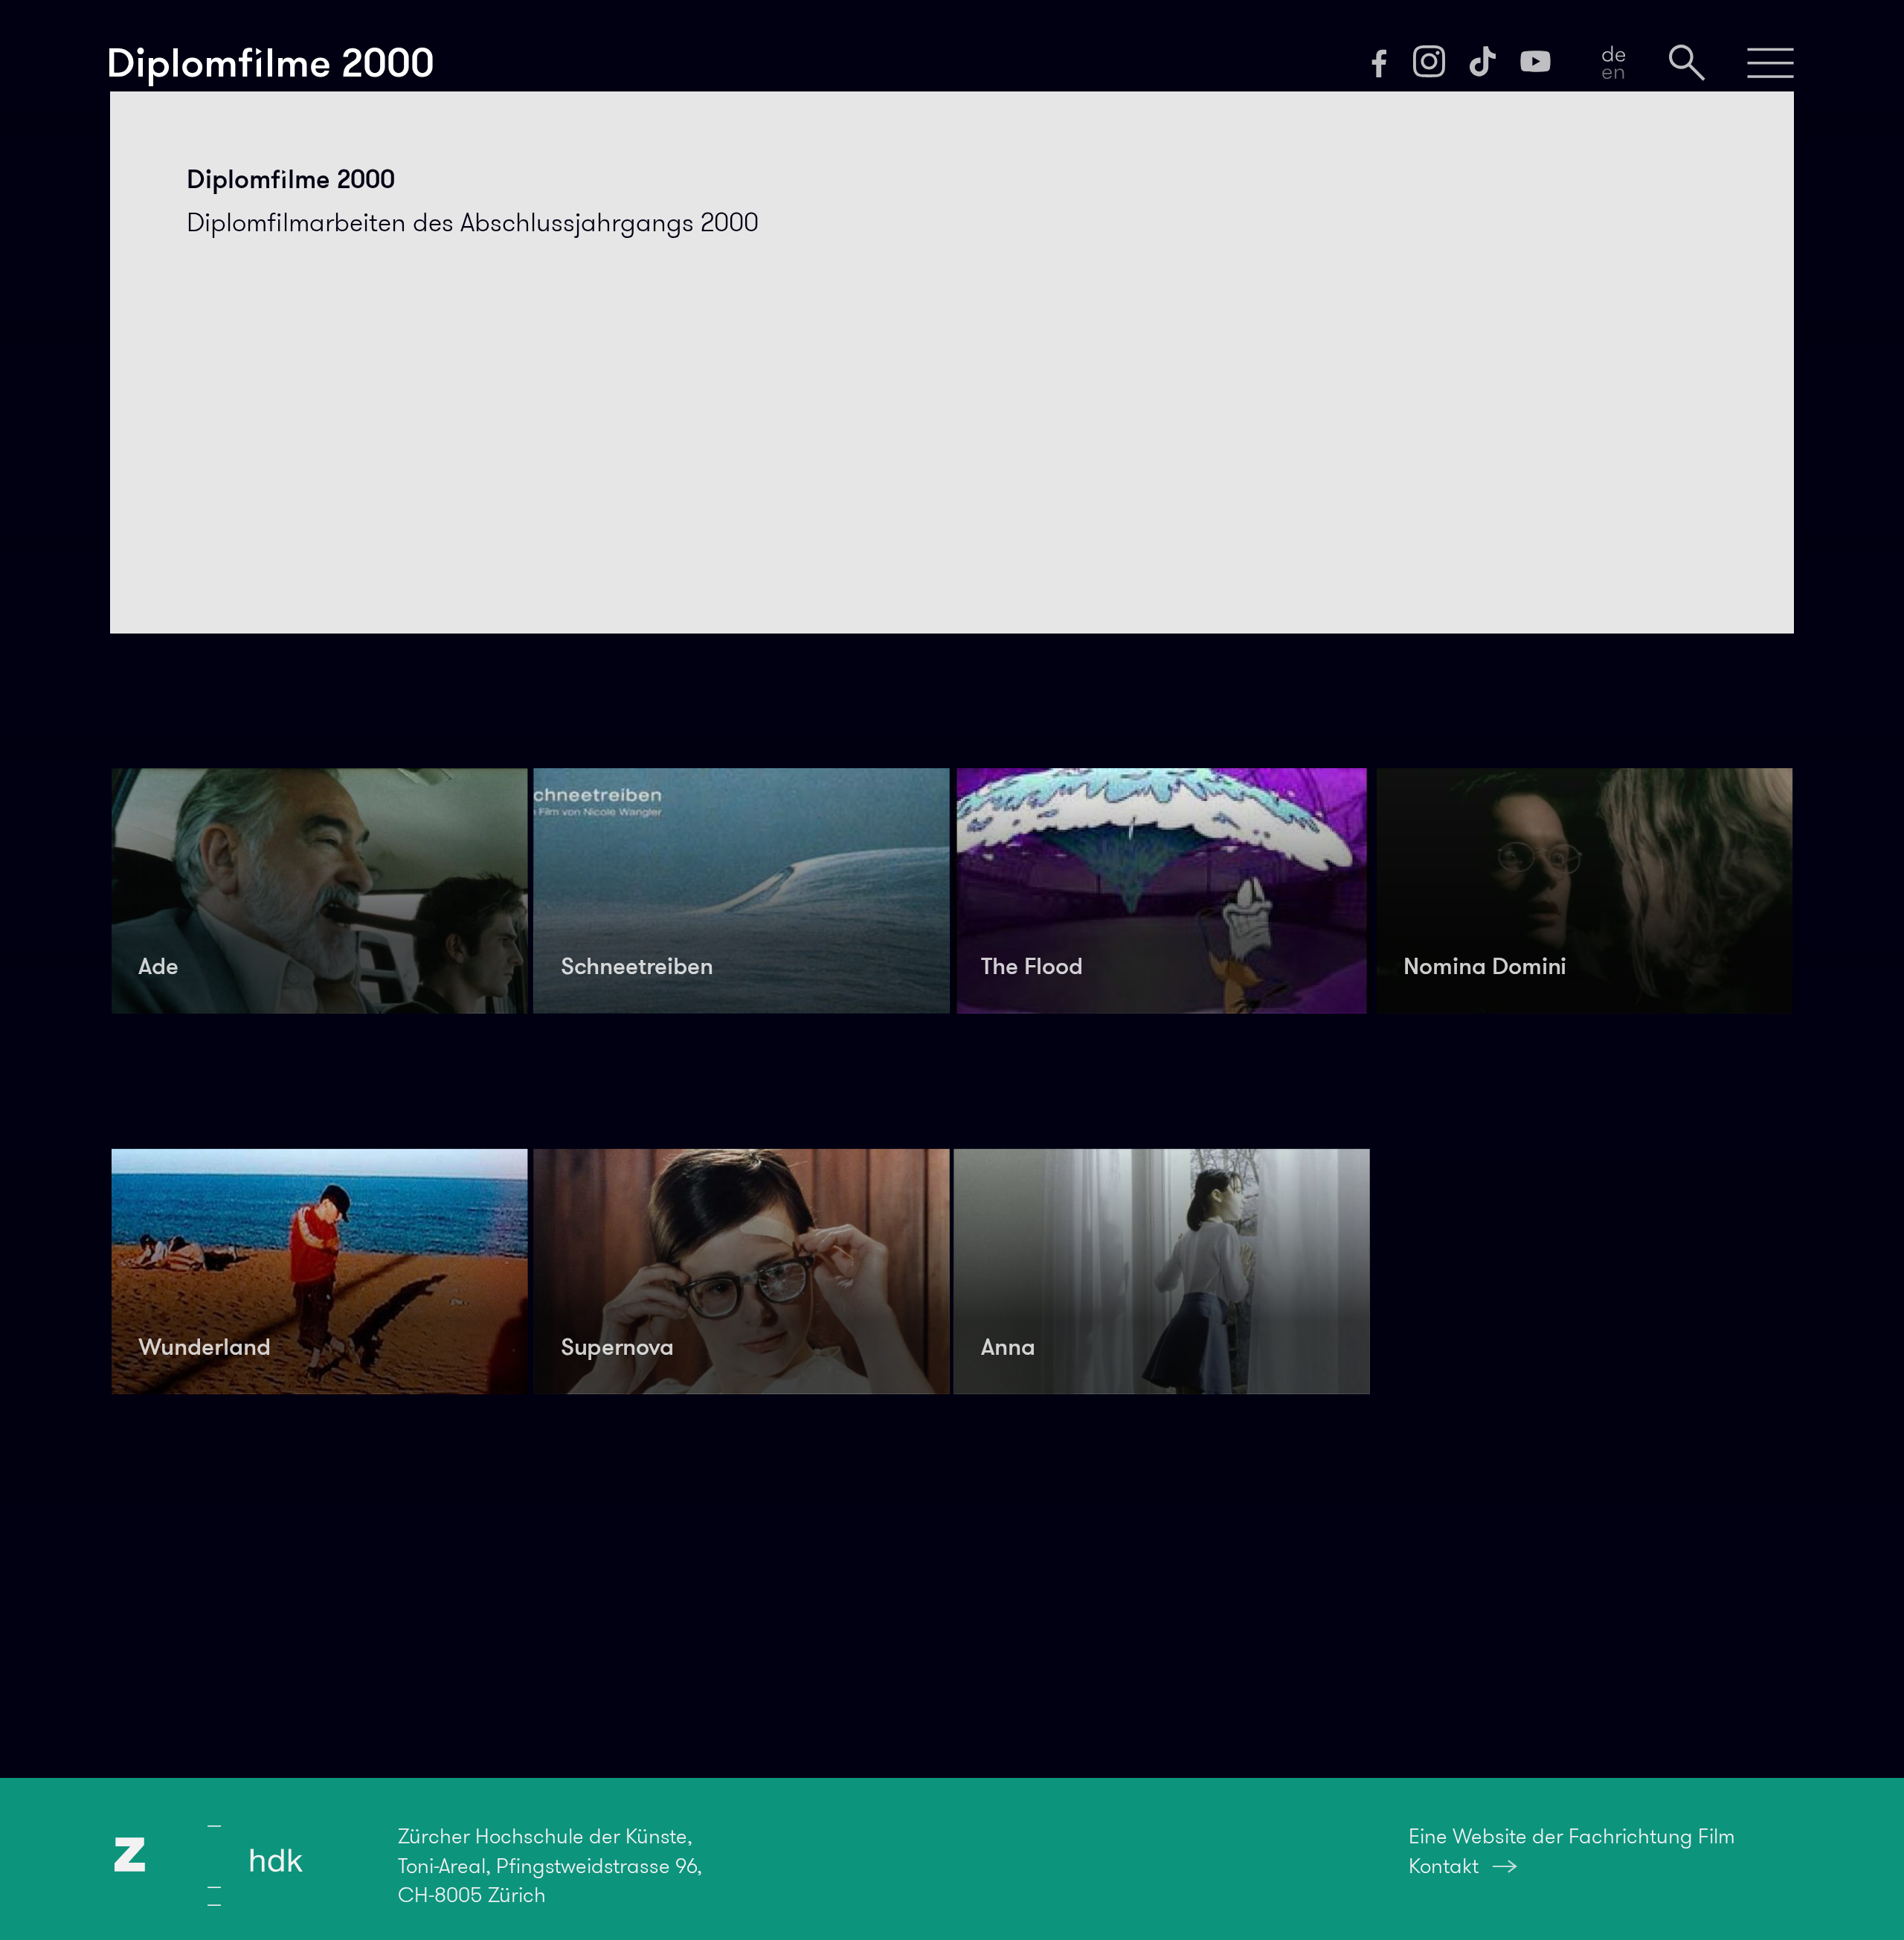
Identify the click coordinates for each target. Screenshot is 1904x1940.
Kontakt (1444, 1866)
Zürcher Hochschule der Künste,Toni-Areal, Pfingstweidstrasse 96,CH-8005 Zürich (550, 1865)
